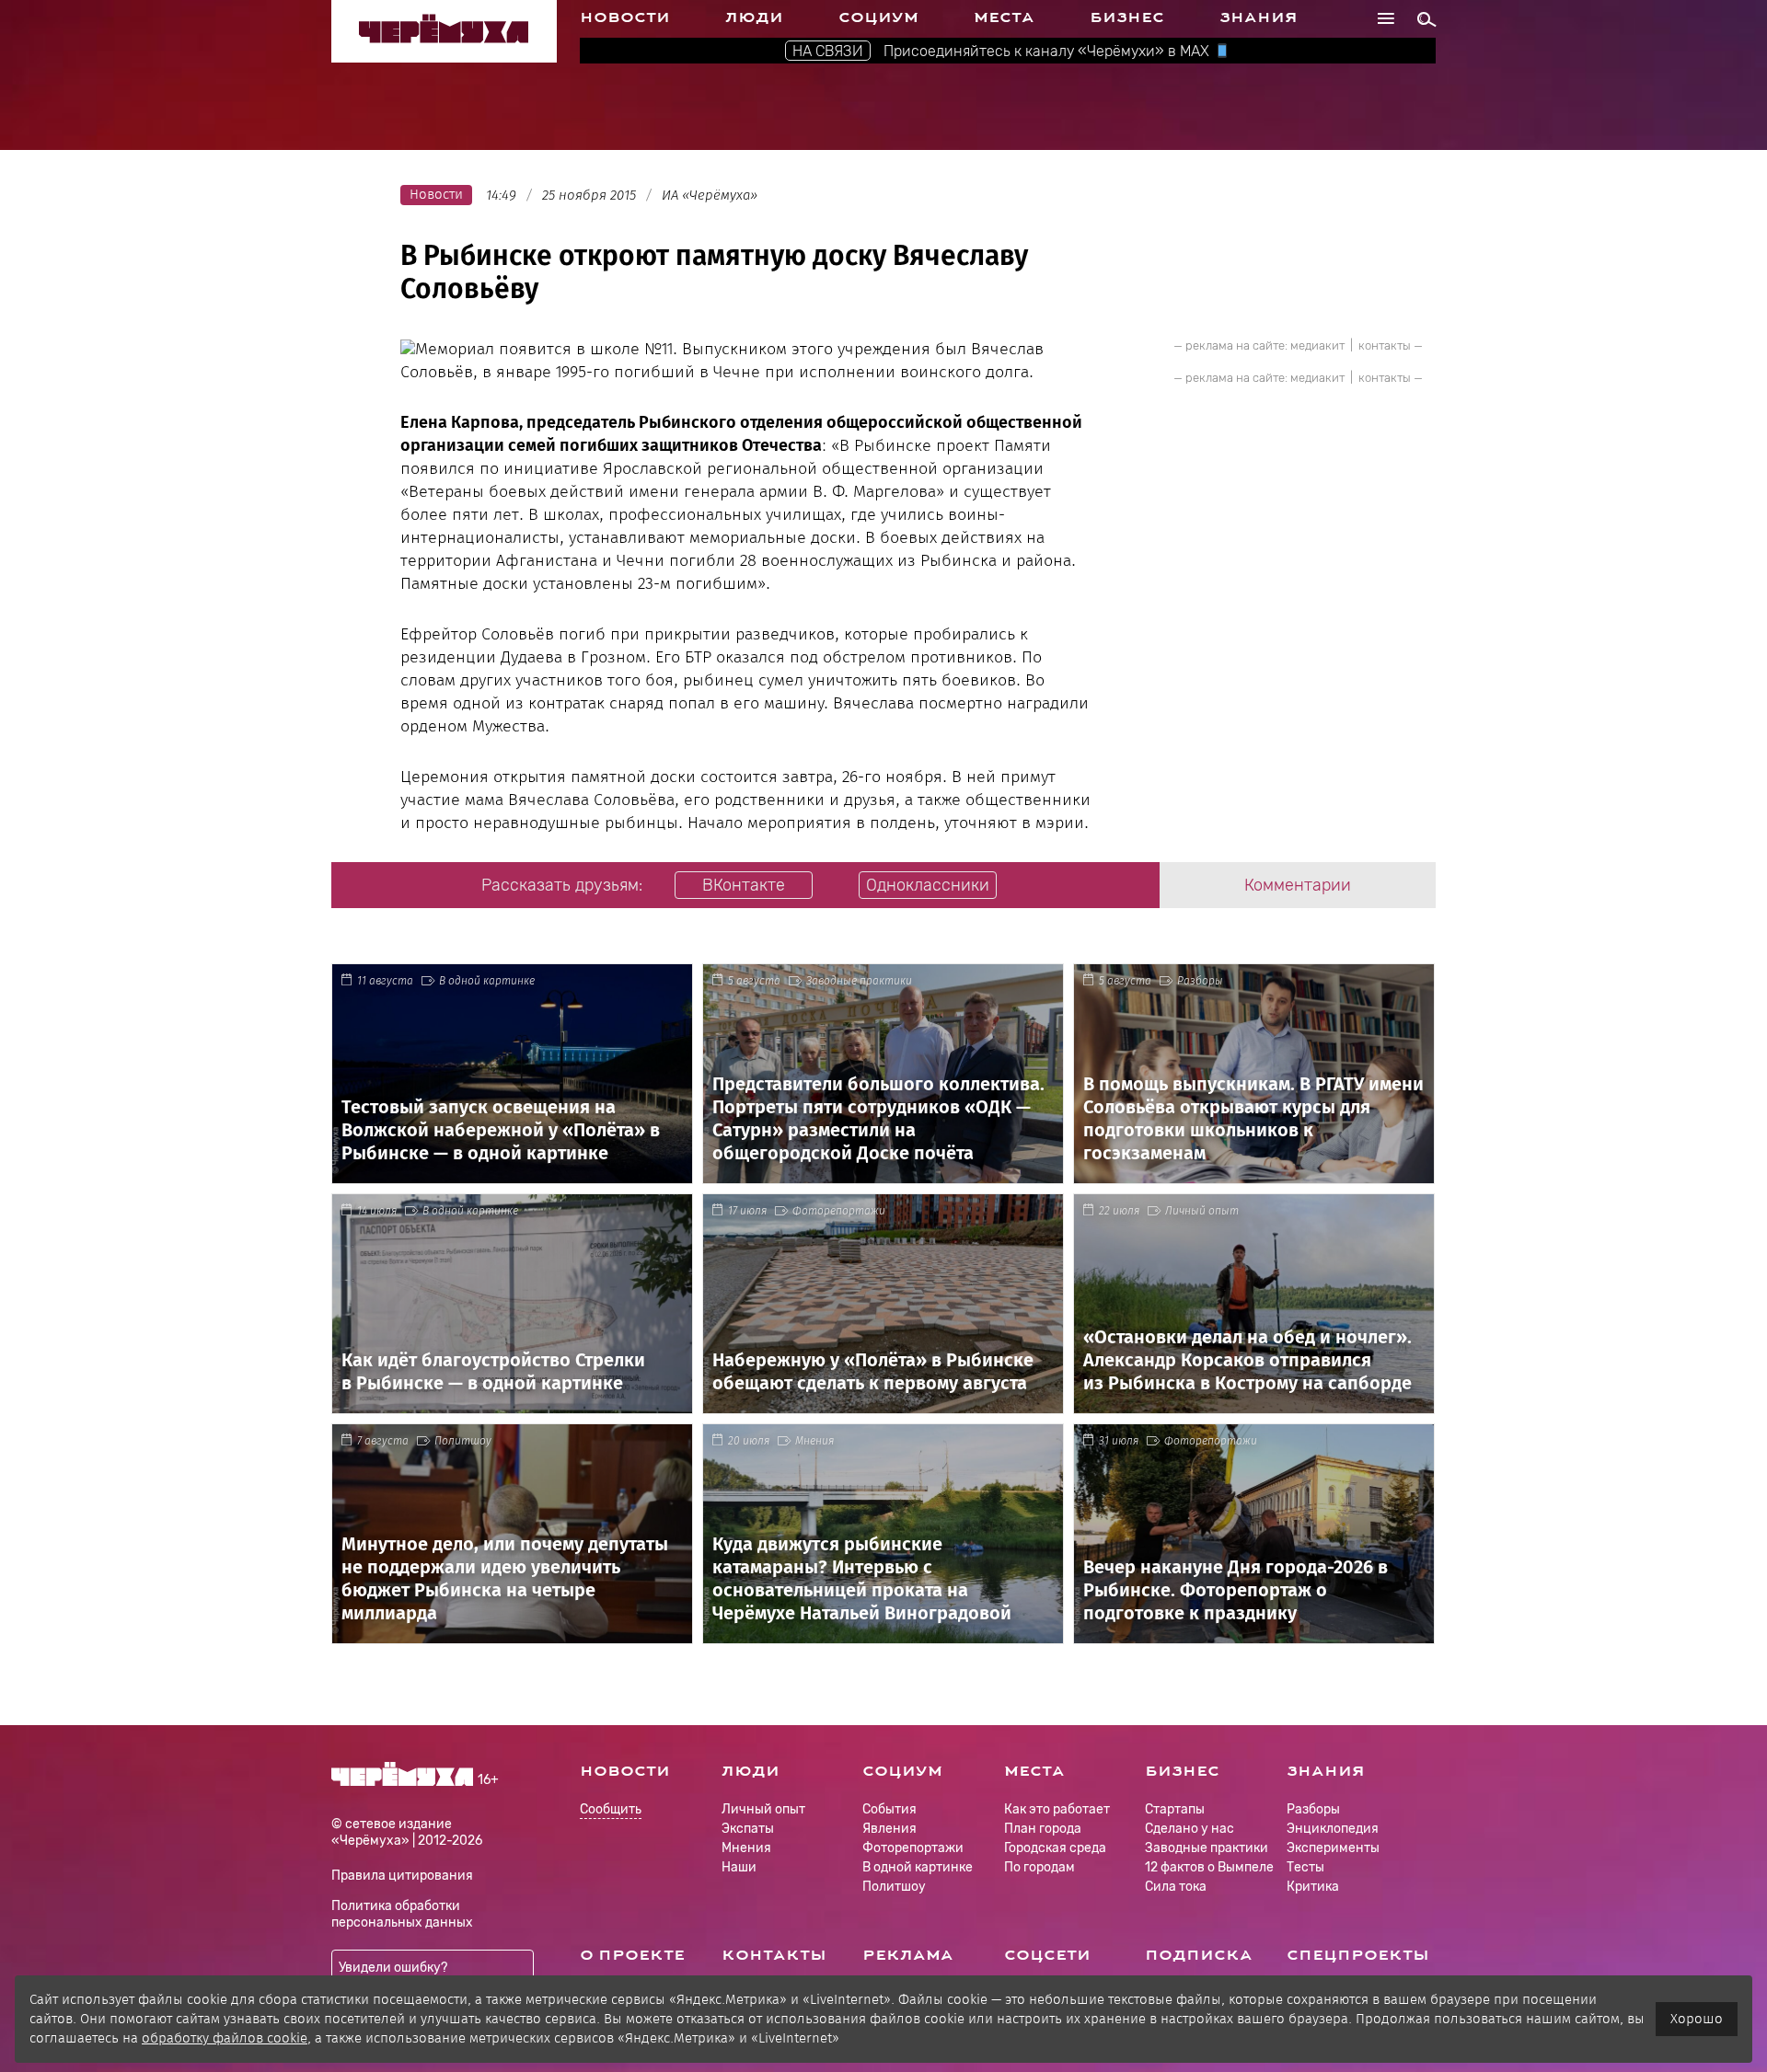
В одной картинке (487, 981)
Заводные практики (859, 981)
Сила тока (1176, 1887)
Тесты (1305, 1867)
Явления (889, 1829)
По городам (1039, 1867)
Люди (754, 17)
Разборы (1200, 981)
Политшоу (463, 1441)
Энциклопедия (1333, 1829)
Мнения (814, 1441)
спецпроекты (1358, 1955)
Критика (1313, 1887)
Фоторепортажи (839, 1211)
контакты (1385, 345)
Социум (878, 17)
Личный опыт (1202, 1211)
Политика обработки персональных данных (402, 1914)
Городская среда (1055, 1848)
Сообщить (611, 1810)
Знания (1259, 17)
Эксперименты (1333, 1848)
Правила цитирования (402, 1876)
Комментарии (1298, 885)
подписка (1199, 1955)
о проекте (632, 1955)
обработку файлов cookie (225, 2038)
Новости (625, 17)
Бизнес (1127, 17)
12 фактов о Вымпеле (1209, 1867)
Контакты (774, 1955)
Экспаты (748, 1829)
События (889, 1809)
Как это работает (1057, 1809)
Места (1004, 17)
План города (1043, 1829)
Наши (739, 1867)
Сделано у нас (1190, 1829)
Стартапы (1175, 1809)
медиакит (1317, 345)
